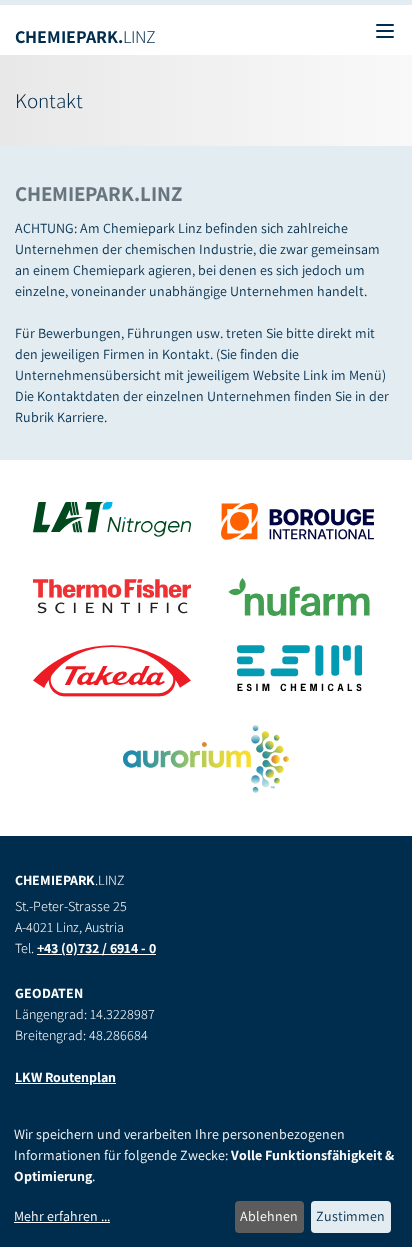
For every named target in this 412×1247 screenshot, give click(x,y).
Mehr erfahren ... (62, 1216)
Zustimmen (350, 1216)
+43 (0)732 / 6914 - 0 (96, 948)
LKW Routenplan (65, 1077)
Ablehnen (269, 1216)
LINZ (85, 36)
